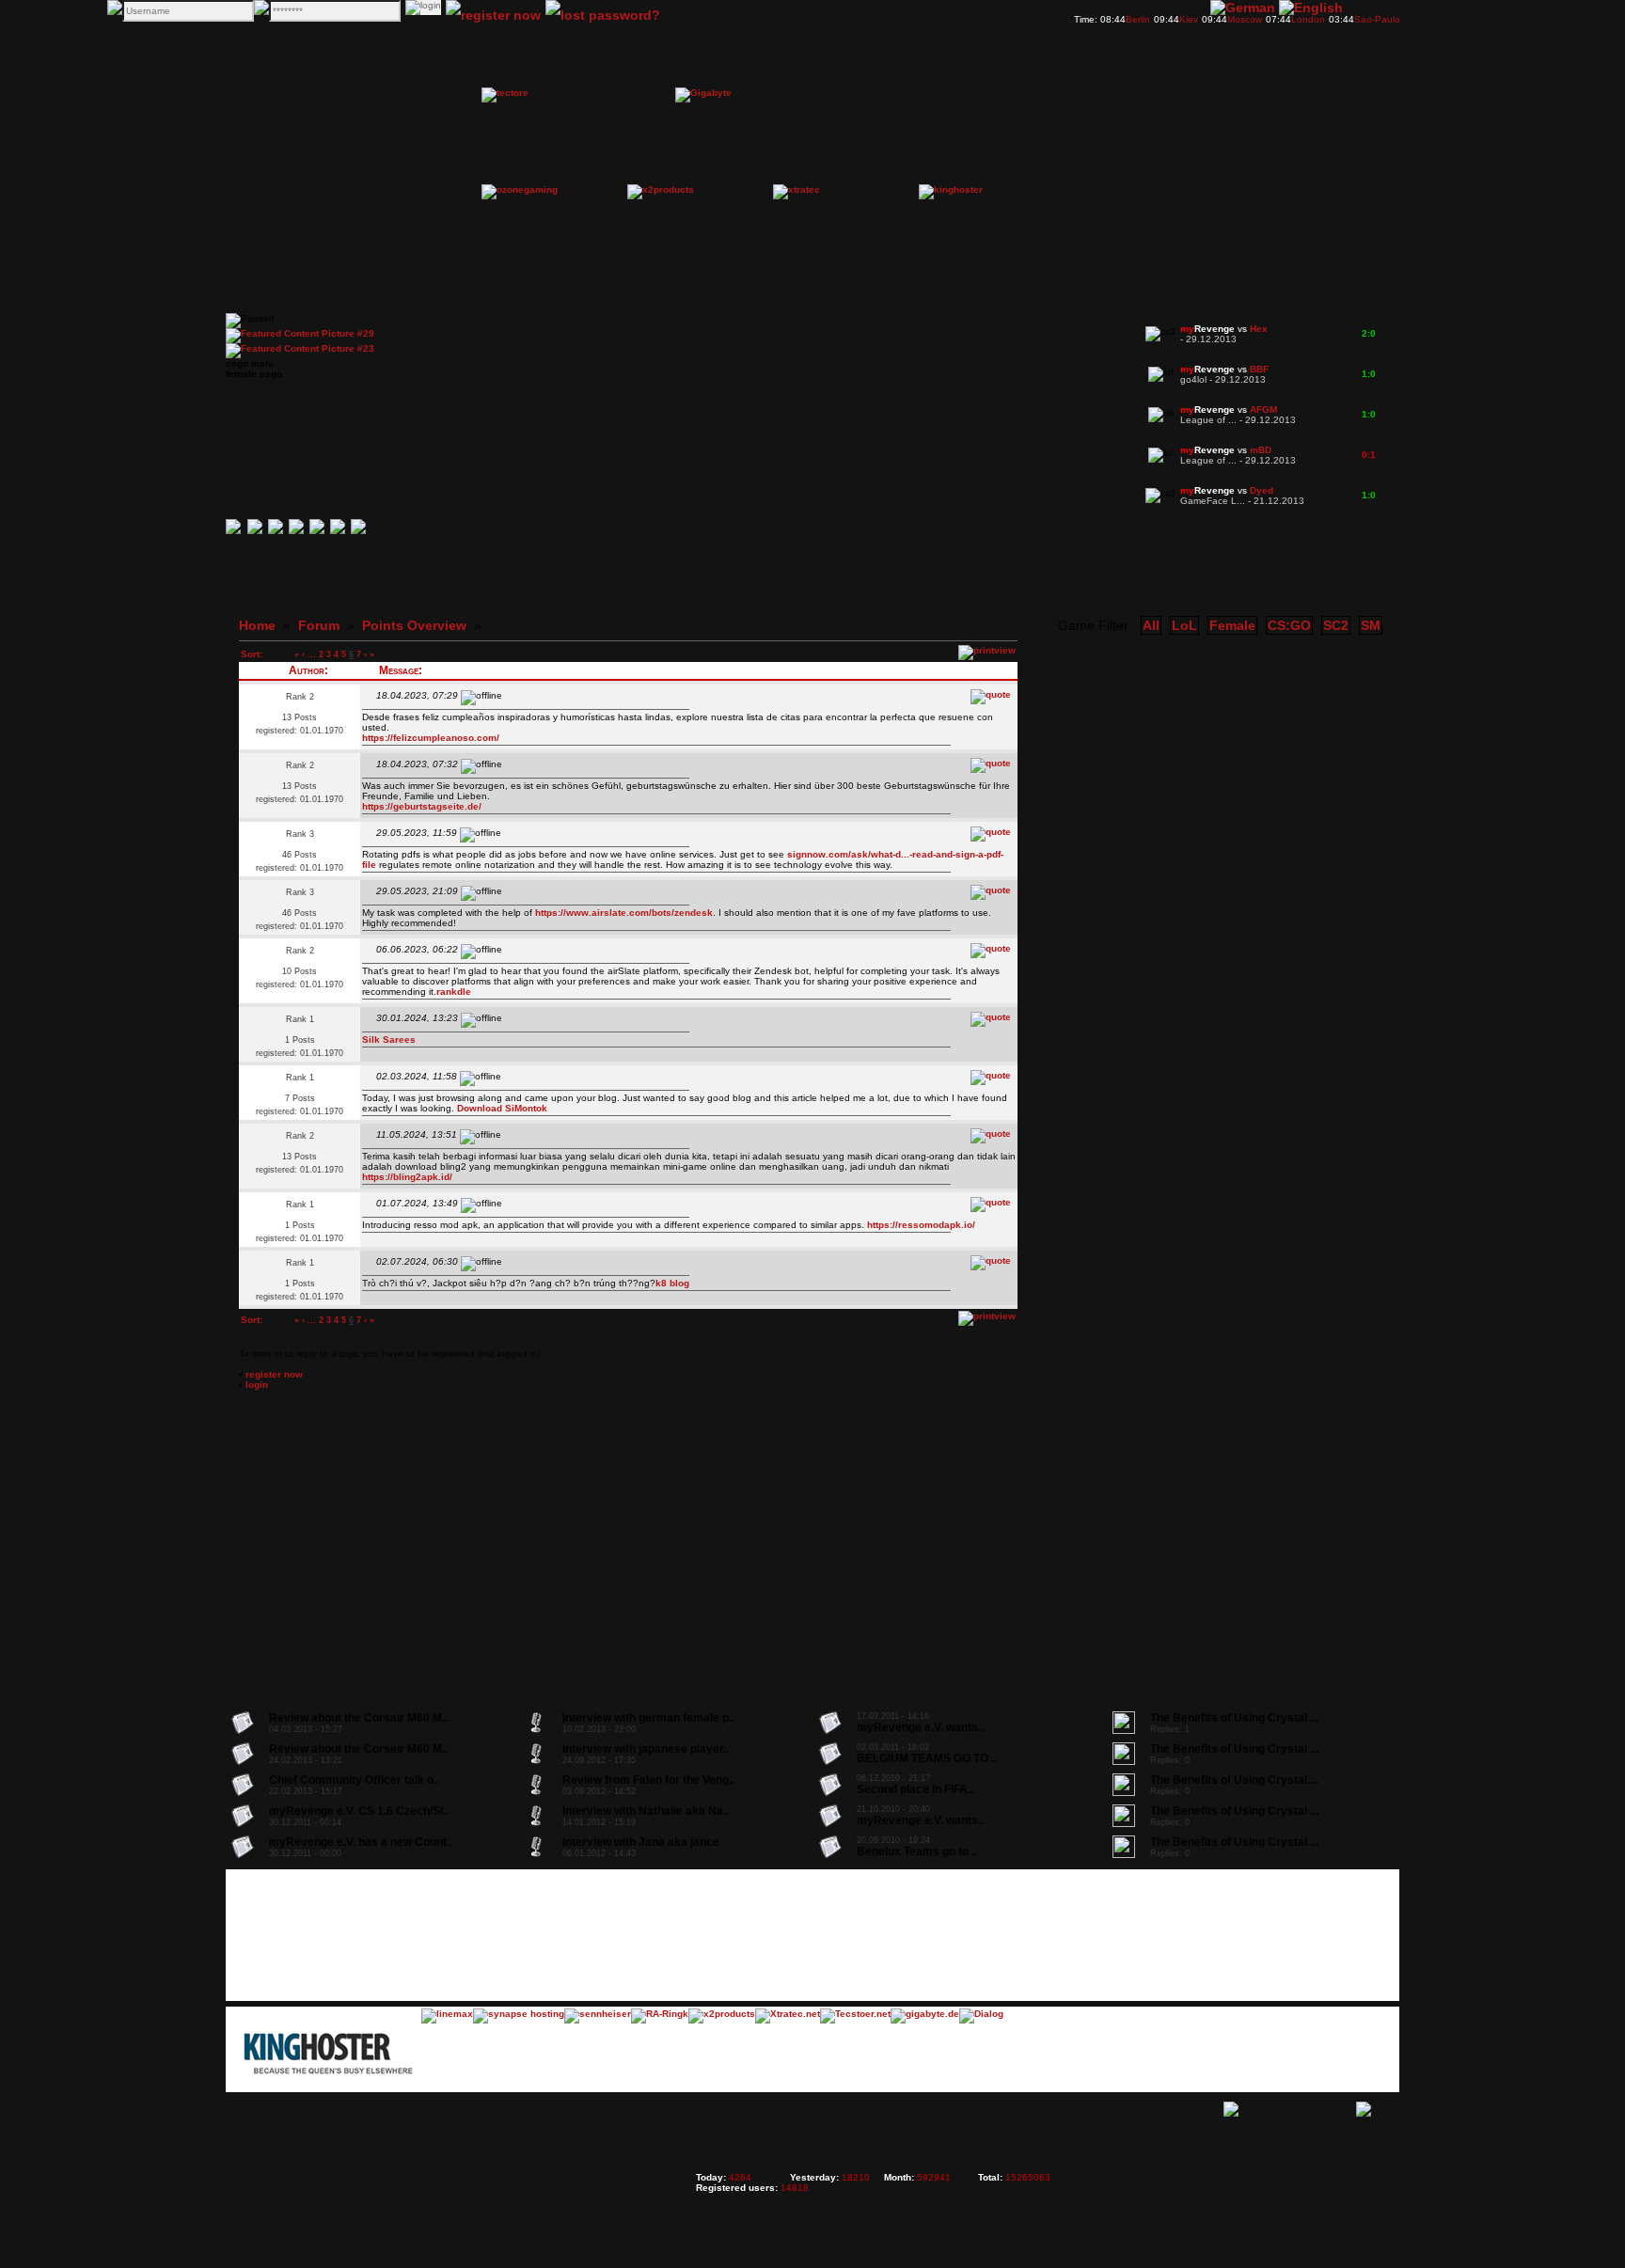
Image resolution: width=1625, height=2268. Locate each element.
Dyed (1262, 490)
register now (274, 1374)
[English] (1311, 8)
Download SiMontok (502, 1108)
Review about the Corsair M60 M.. (358, 1718)
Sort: (252, 654)
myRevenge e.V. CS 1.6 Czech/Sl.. (359, 1811)
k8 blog (672, 1283)
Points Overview (414, 625)
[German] (1243, 8)
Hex (1259, 329)
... (312, 654)
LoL (1184, 625)
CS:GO (1289, 625)
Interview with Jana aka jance (641, 1842)
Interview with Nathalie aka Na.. (646, 1811)
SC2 (1336, 625)
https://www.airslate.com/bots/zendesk (624, 913)
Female (1232, 625)
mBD (1261, 450)
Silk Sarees (389, 1039)
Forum (319, 625)
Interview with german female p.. (648, 1718)
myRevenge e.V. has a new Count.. (361, 1842)
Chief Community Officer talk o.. (354, 1780)
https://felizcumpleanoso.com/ (431, 738)
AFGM (1263, 409)
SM (1371, 625)
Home (257, 625)
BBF (1259, 369)
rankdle (454, 992)
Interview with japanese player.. (646, 1749)
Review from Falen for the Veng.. (648, 1780)
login (257, 1385)
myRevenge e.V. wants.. (920, 1727)
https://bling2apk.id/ (407, 1177)
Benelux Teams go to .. (917, 1851)
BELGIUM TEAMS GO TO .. (927, 1758)
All (1151, 625)
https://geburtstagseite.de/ (422, 806)
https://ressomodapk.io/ (921, 1225)
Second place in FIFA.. (915, 1789)
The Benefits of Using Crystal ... (1234, 1718)
